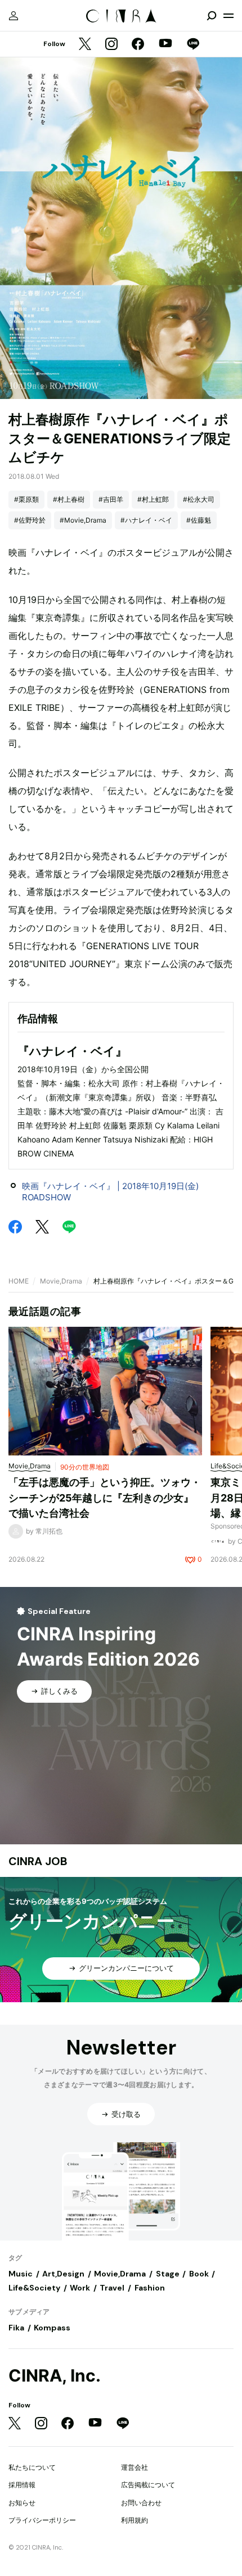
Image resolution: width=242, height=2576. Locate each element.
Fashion (150, 2288)
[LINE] (193, 45)
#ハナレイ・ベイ (146, 520)
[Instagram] (111, 45)
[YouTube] (165, 44)
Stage (168, 2274)
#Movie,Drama (83, 520)
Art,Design (63, 2274)
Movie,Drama (61, 1281)
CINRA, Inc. (55, 2376)
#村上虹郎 (153, 499)
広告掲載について (148, 2485)
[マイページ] (14, 16)
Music (21, 2274)
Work (80, 2288)
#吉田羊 (111, 499)
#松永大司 (199, 499)
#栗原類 (26, 499)
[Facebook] (138, 45)
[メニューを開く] (228, 16)
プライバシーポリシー (42, 2520)
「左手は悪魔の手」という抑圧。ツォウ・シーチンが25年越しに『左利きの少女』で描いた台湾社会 (105, 1498)
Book (199, 2274)
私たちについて (32, 2467)
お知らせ (22, 2503)
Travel (112, 2288)
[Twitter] (85, 45)
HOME (19, 1281)
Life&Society (34, 2288)
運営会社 (135, 2467)
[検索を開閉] (212, 16)
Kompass (52, 2328)
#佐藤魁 (199, 520)
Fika (16, 2328)
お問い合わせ (141, 2503)
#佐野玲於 (30, 520)
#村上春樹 (69, 499)
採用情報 (22, 2485)
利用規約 (135, 2520)
